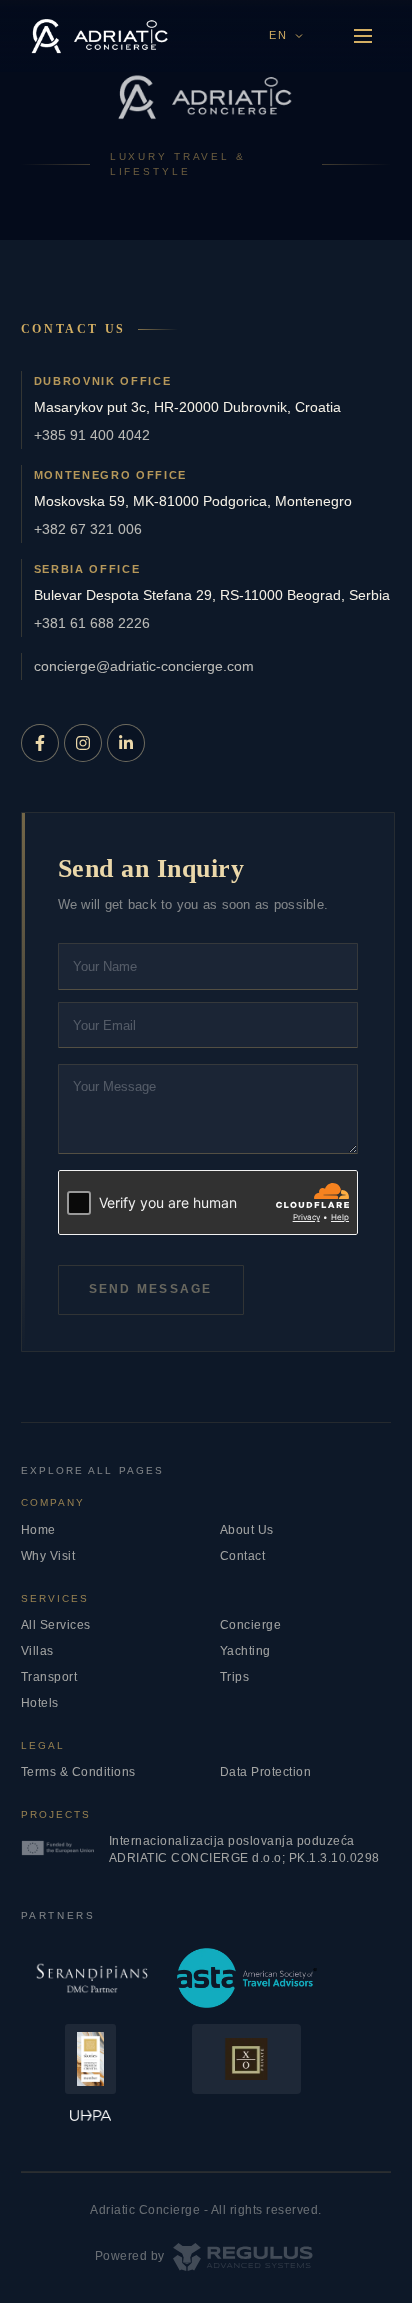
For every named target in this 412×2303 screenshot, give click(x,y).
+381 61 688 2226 (92, 623)
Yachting (245, 1651)
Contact (243, 1556)
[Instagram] (83, 743)
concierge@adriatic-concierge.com (144, 666)
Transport (49, 1677)
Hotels (40, 1703)
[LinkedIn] (126, 743)
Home (38, 1530)
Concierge (251, 1625)
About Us (247, 1530)
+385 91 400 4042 (92, 435)
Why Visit (48, 1556)
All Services (56, 1625)
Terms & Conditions (78, 1772)
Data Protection (266, 1772)
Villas (37, 1651)
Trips (235, 1677)
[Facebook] (40, 743)
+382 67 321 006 (88, 529)
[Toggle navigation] (363, 36)
